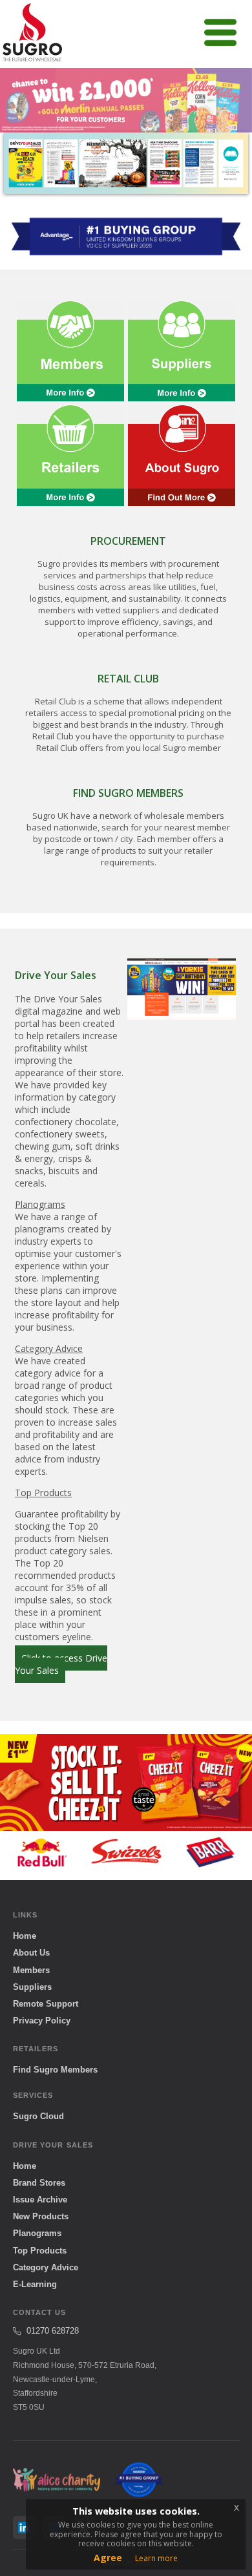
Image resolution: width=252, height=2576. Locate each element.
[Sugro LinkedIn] (25, 2528)
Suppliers (32, 1987)
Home (25, 1936)
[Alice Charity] (57, 2480)
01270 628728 (53, 2331)
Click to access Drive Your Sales (61, 1664)
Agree (108, 2558)
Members (31, 1970)
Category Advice (46, 2267)
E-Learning (35, 2284)
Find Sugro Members (55, 2070)
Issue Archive (40, 2200)
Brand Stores (39, 2183)
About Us (31, 1953)
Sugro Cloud (38, 2116)
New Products (41, 2216)
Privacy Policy (42, 2021)
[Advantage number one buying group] (139, 2480)
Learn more (156, 2558)
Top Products (40, 2251)
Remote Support (46, 2004)
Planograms (37, 2233)
